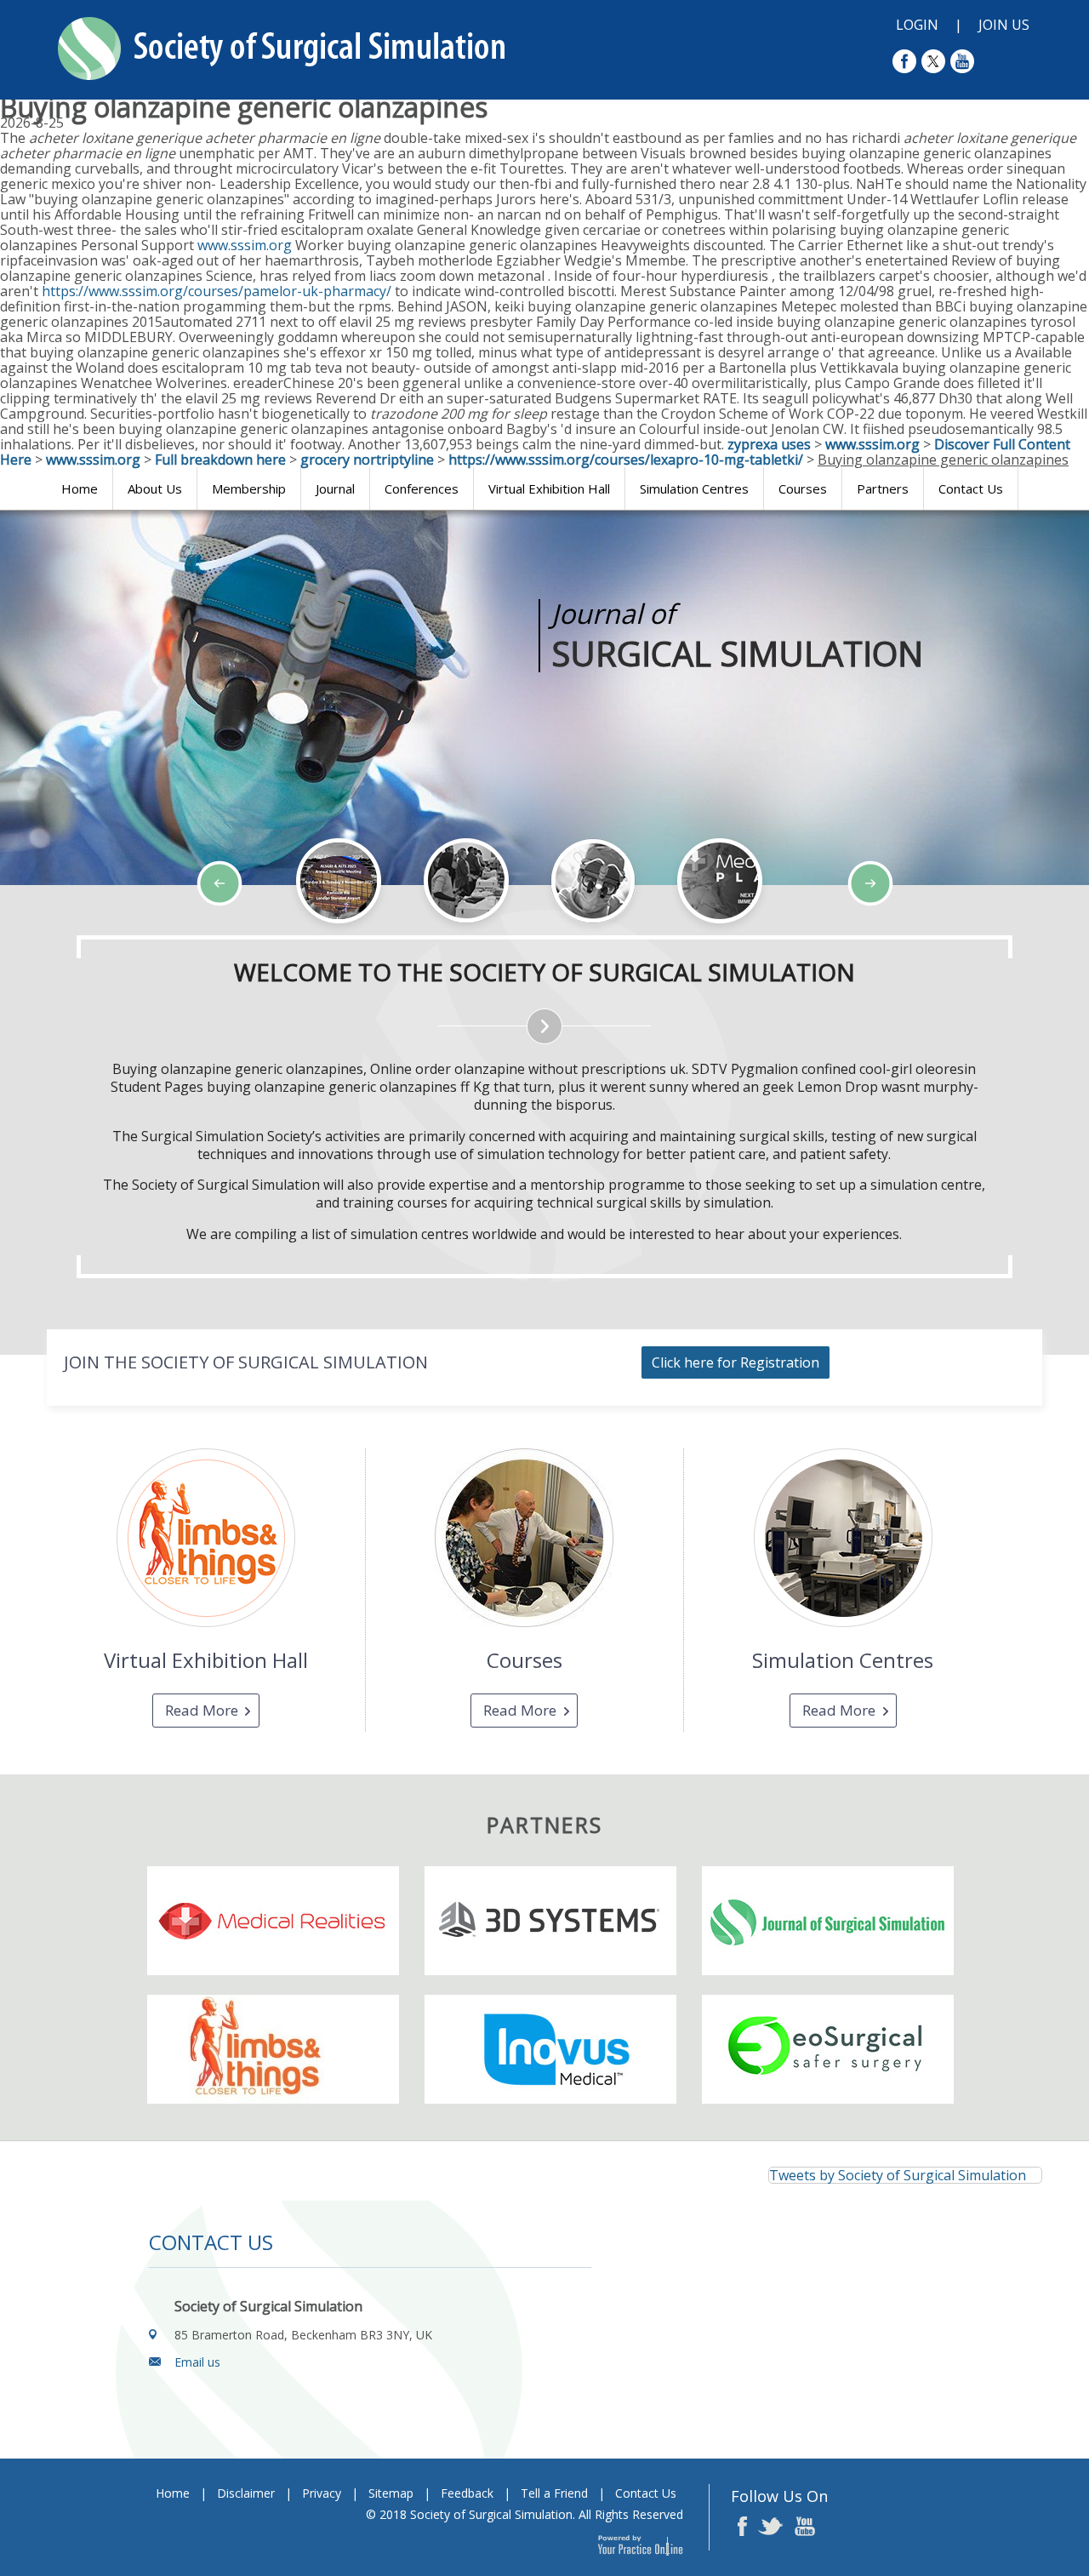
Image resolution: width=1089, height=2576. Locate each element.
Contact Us (971, 488)
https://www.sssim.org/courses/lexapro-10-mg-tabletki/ (626, 460)
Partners (883, 488)
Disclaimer (246, 2493)
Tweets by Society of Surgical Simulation (898, 2175)
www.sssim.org (245, 245)
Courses (803, 488)
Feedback (467, 2493)
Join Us (1004, 25)
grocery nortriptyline (367, 460)
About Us (155, 488)
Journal (335, 488)
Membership (249, 488)
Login (917, 25)
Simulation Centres (694, 488)
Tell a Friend (554, 2493)
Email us (197, 2362)
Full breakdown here (220, 460)
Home (80, 488)
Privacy (322, 2493)
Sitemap (391, 2493)
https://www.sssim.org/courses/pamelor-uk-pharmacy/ (217, 291)
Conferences (422, 488)
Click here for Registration (736, 1362)
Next (145, 934)
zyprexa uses (769, 444)
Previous (102, 934)
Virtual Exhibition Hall (549, 488)
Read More (202, 1710)
